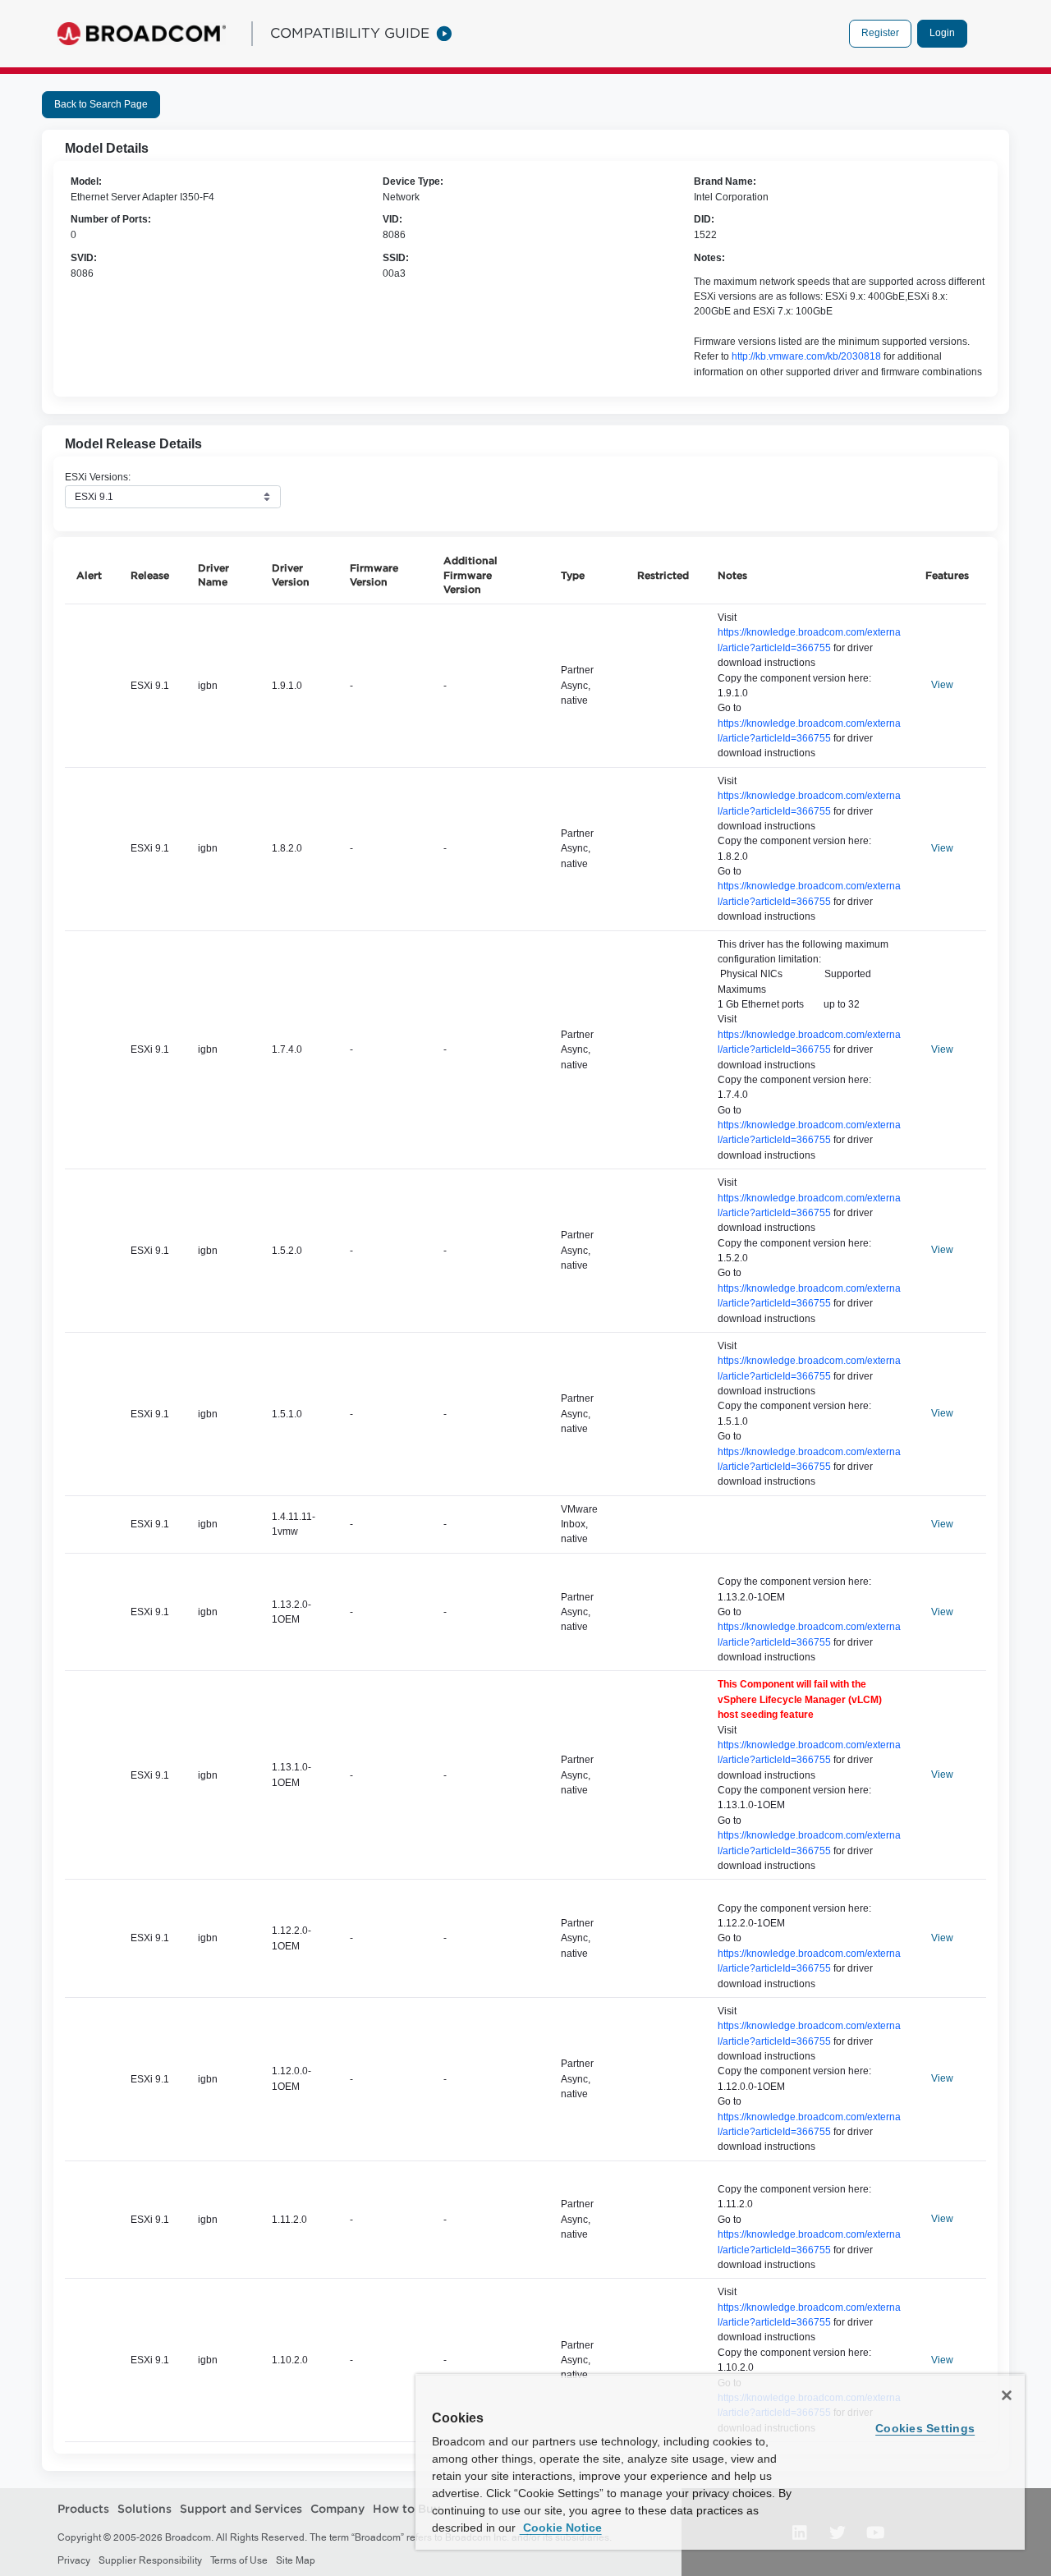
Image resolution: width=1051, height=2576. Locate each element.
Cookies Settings (925, 2428)
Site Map (296, 2560)
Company (337, 2509)
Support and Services (241, 2509)
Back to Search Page (101, 104)
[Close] (1007, 2395)
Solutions (145, 2509)
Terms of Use (239, 2560)
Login (942, 33)
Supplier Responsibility (150, 2560)
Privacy (74, 2560)
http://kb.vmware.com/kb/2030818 (806, 356)
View (942, 685)
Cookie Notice (561, 2528)
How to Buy (406, 2509)
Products (83, 2509)
